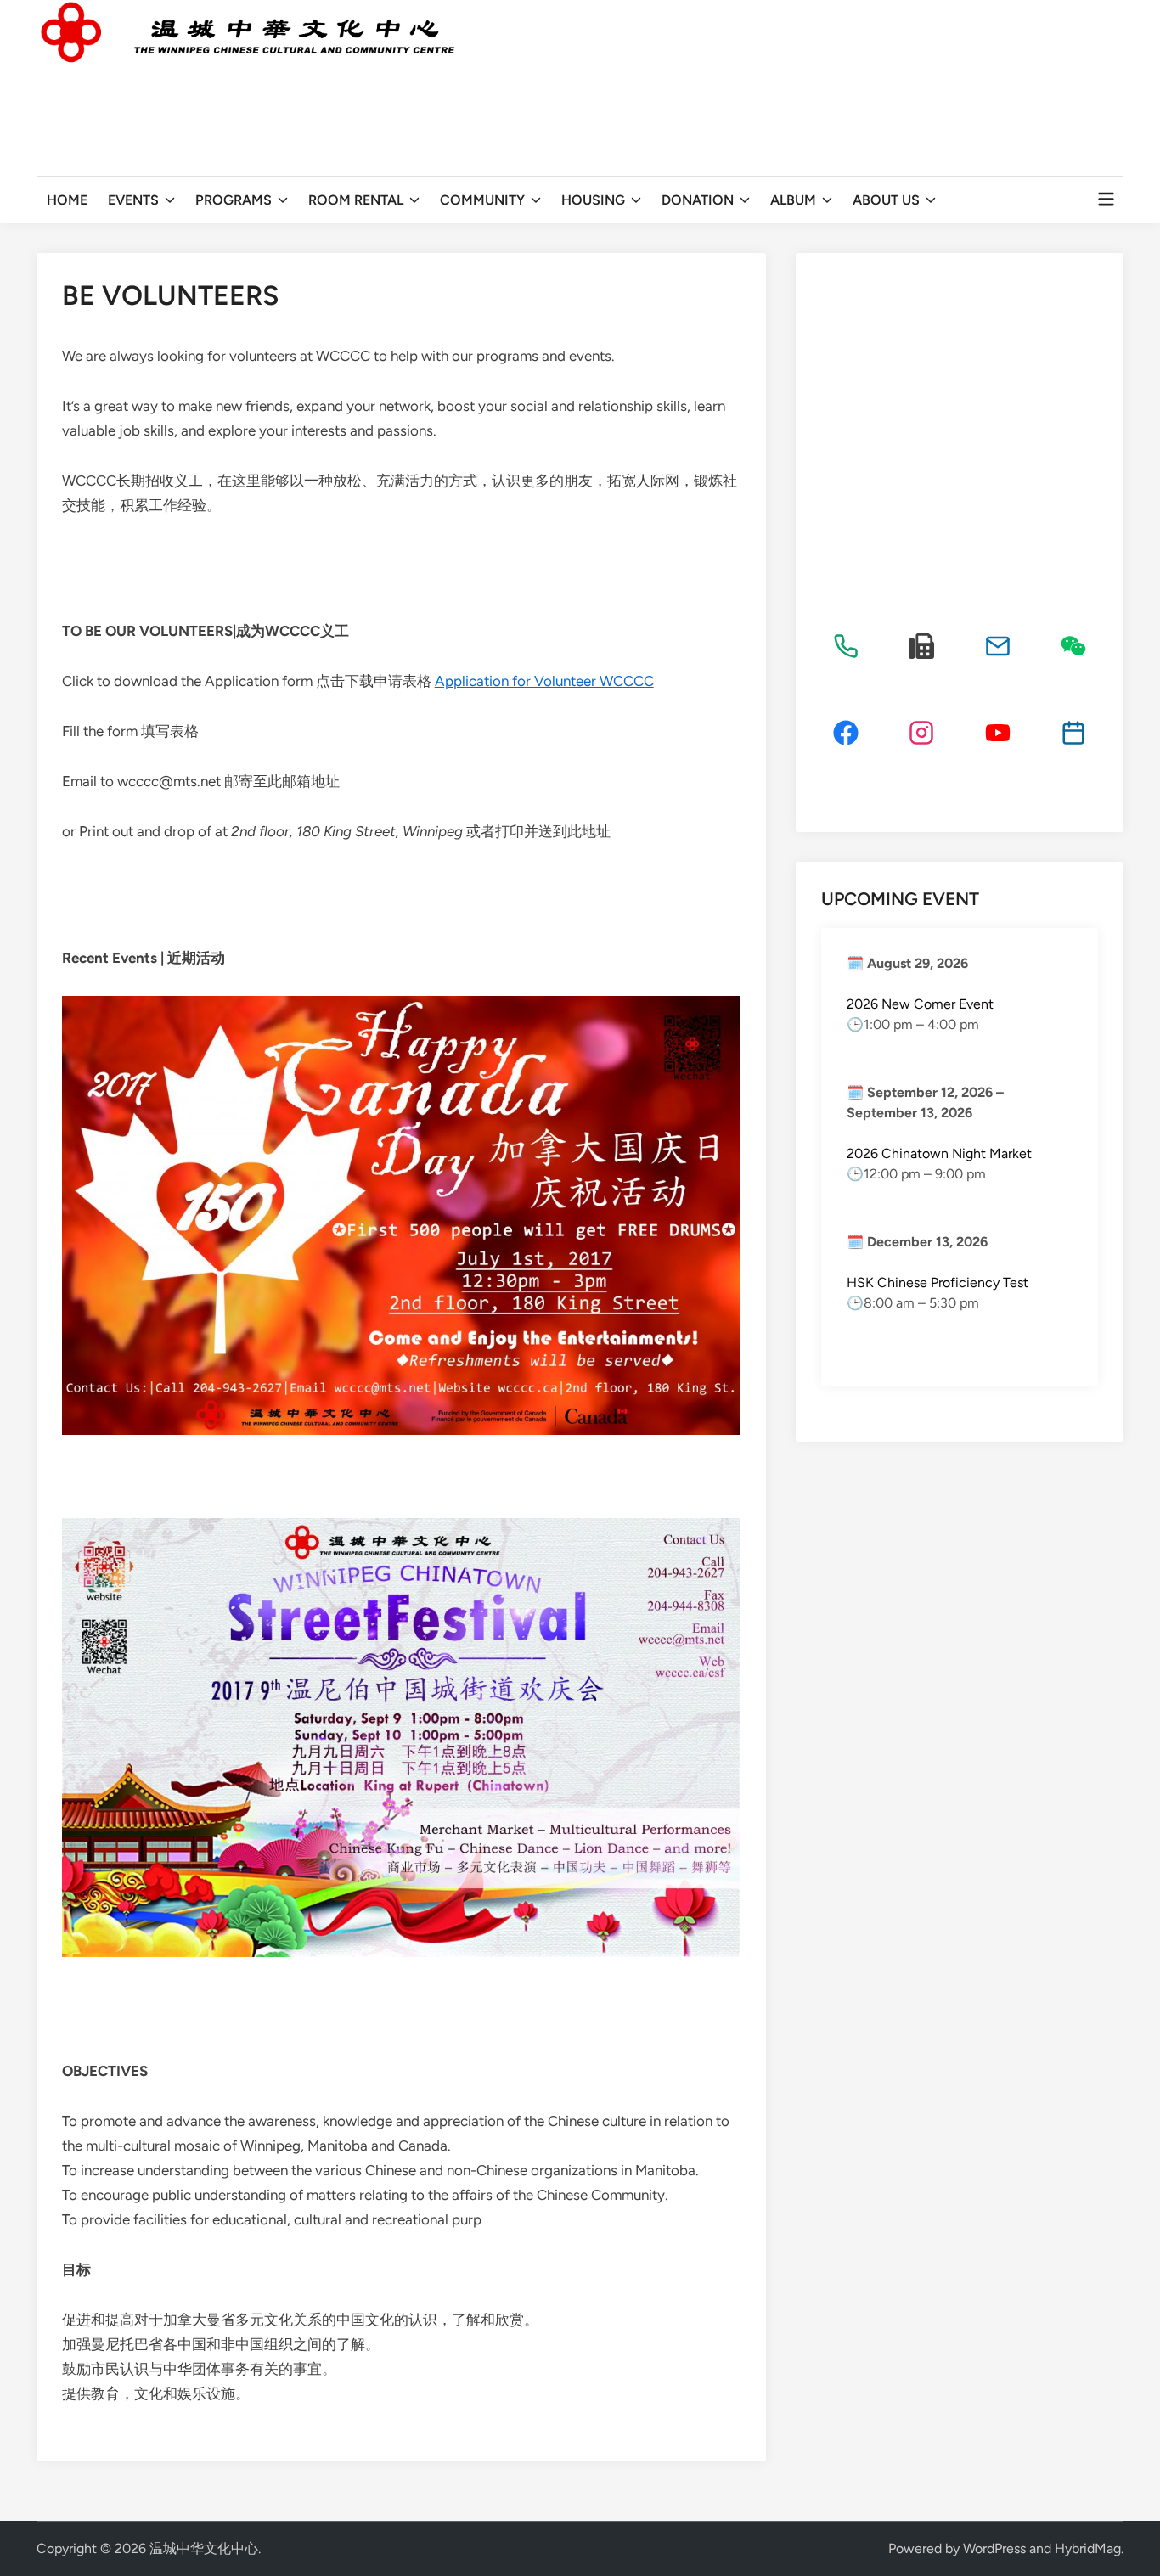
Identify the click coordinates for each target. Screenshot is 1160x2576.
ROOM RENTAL (356, 200)
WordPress (994, 2548)
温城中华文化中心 (204, 2548)
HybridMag (1088, 2548)
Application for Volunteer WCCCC (544, 681)
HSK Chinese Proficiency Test (938, 1282)
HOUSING (593, 200)
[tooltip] (846, 646)
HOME (67, 200)
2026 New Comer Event (920, 1004)
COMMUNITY (482, 200)
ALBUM (793, 200)
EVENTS (133, 200)
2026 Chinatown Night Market (939, 1153)
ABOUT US (886, 200)
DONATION (698, 200)
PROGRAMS (234, 200)
